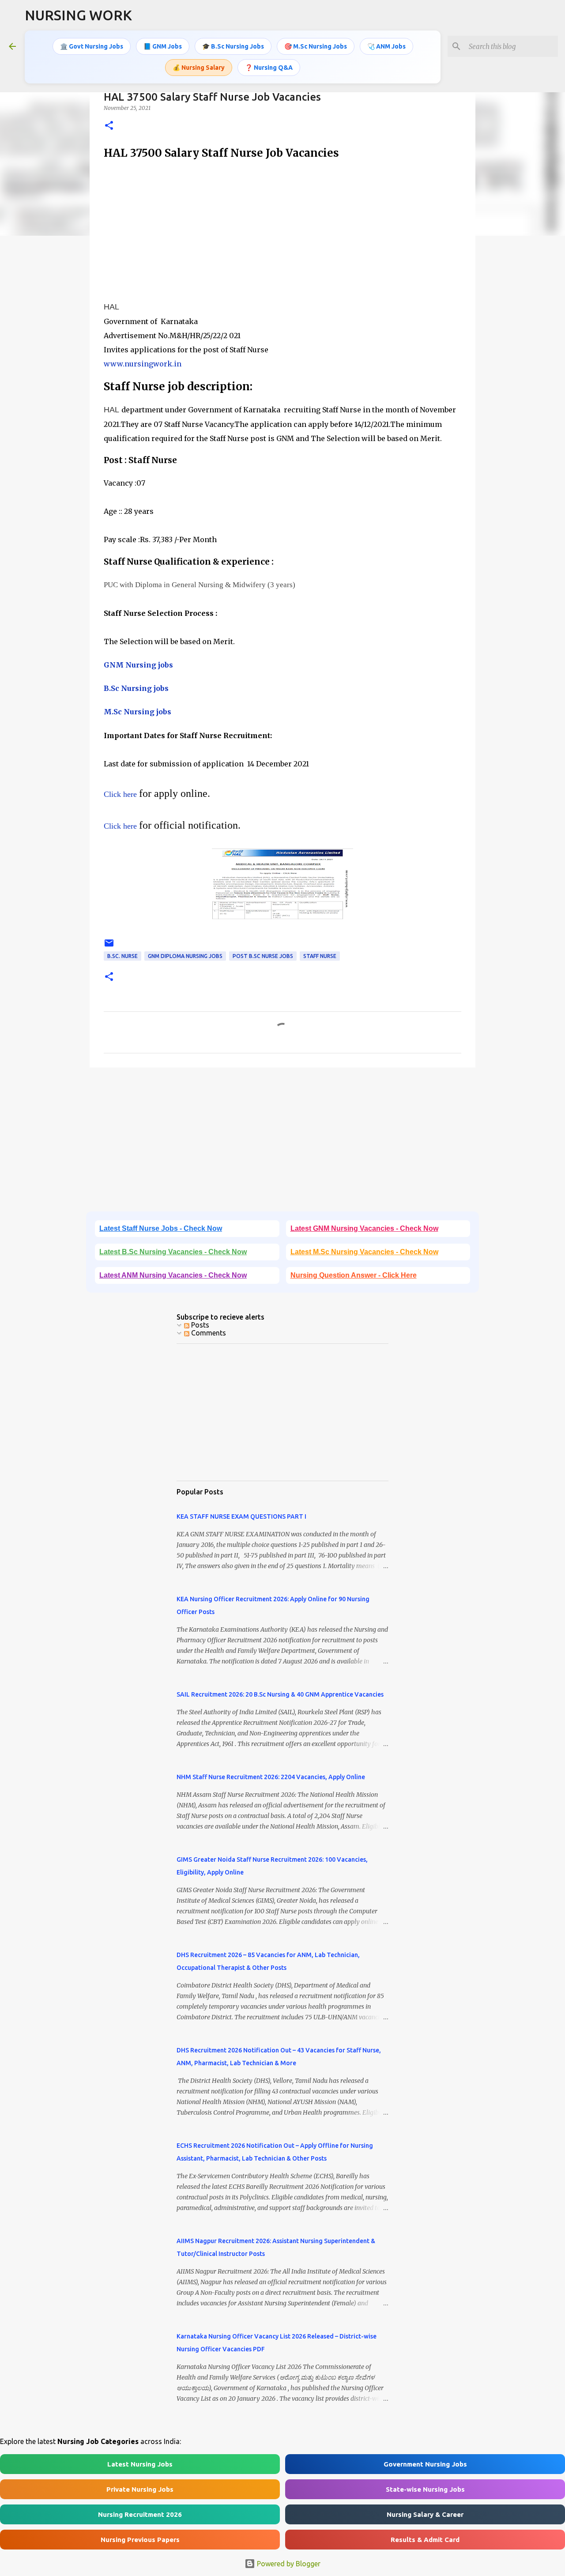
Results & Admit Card (425, 2540)
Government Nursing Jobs (425, 2464)
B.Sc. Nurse (122, 956)
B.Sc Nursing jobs (136, 688)
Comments (208, 1333)
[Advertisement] (282, 231)
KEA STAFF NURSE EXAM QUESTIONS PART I (241, 1516)
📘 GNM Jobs (163, 46)
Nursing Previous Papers (140, 2540)
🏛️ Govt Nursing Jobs (92, 46)
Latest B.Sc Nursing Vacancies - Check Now (173, 1252)
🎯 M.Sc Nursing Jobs (316, 46)
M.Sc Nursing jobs (137, 712)
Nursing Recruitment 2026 (140, 2514)
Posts (199, 1325)
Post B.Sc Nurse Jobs (263, 956)
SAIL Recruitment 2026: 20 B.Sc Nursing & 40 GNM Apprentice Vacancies (280, 1694)
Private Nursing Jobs (140, 2489)
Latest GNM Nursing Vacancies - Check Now (364, 1228)
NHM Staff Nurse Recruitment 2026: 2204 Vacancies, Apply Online (271, 1777)
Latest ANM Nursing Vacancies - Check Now (173, 1275)
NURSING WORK (78, 15)
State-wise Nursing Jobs (425, 2489)
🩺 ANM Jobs (386, 46)
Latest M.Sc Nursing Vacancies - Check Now (364, 1252)
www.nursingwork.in (143, 364)
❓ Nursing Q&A (269, 68)
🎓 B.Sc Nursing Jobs (233, 46)
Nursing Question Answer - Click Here (354, 1275)
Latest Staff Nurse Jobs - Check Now (161, 1228)
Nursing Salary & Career (425, 2514)
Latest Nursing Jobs (140, 2464)
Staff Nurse (320, 956)
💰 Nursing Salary (199, 68)
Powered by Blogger (288, 2564)
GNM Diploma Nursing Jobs (185, 956)
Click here (120, 794)
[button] (109, 126)
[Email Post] (109, 946)
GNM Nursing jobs (138, 665)
